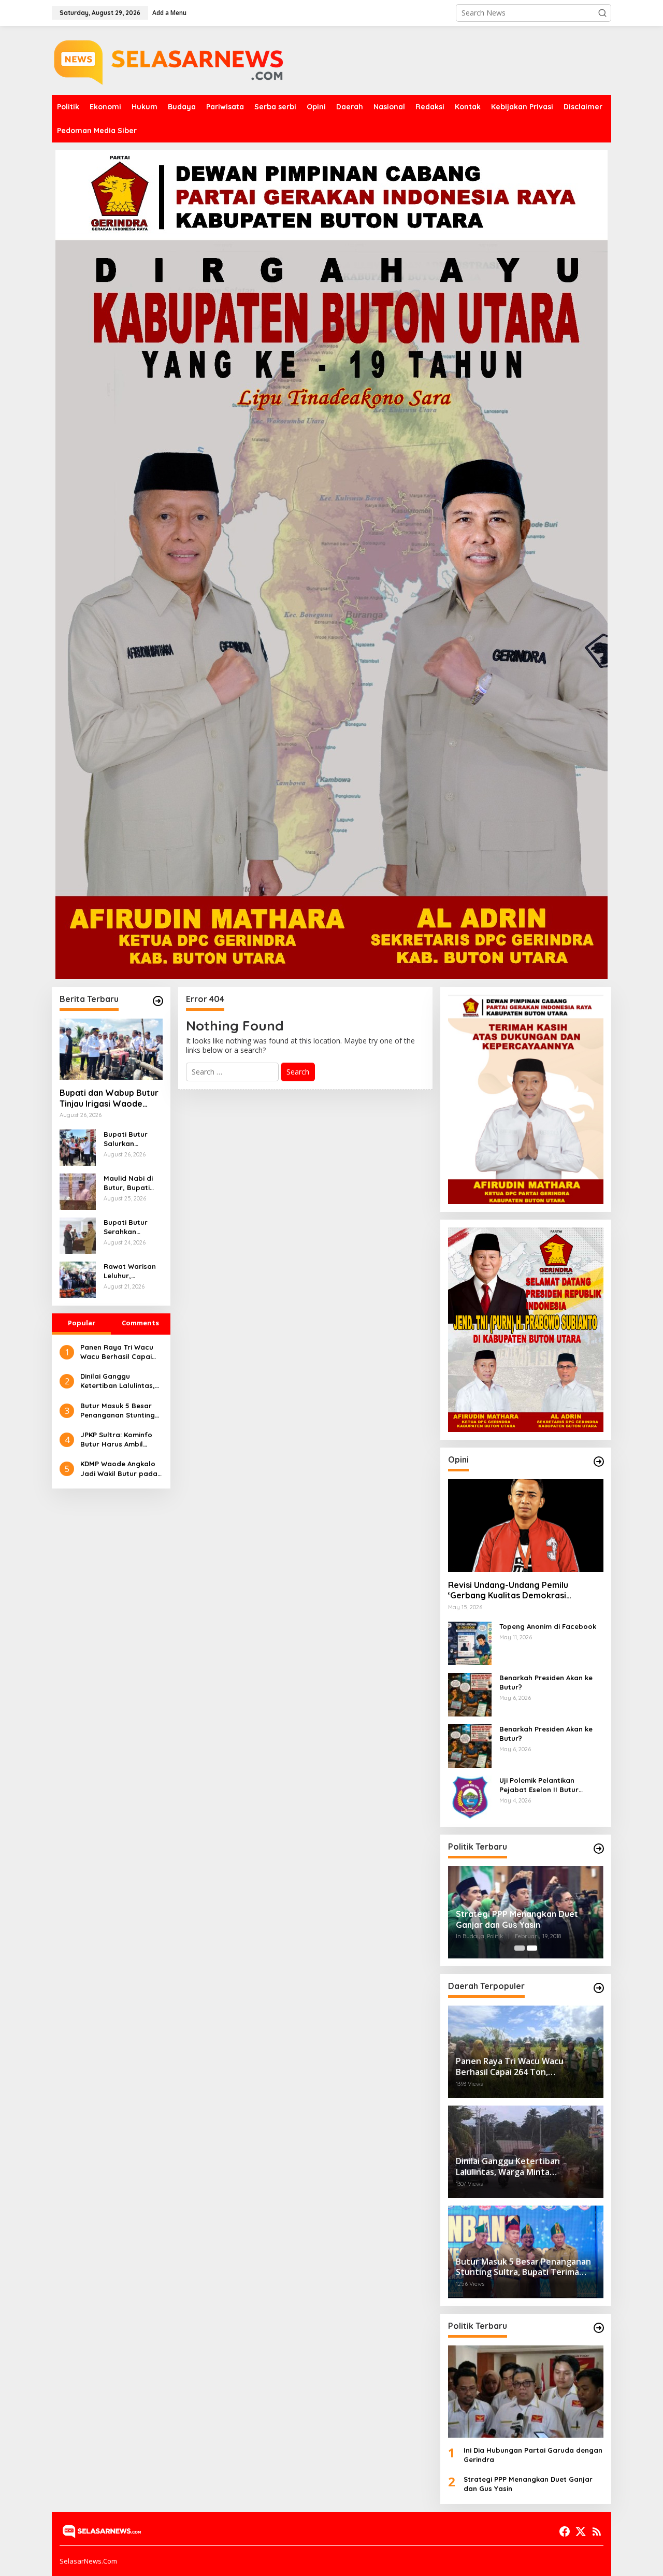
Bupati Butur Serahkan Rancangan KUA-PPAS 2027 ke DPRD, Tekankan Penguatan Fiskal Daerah (133, 1227)
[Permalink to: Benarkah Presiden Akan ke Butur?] (470, 1693)
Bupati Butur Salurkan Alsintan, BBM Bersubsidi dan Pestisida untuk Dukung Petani (130, 1139)
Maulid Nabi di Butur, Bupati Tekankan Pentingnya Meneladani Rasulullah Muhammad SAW (132, 1183)
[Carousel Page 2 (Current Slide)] (532, 1948)
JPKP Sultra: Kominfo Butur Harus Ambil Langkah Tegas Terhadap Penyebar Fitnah (116, 1440)
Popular (82, 1323)
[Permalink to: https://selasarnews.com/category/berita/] (158, 1001)
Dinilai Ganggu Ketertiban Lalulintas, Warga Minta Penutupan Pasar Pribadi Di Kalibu (118, 1381)
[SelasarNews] (171, 59)
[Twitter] (581, 2531)
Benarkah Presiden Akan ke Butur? (546, 1682)
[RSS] (597, 2531)
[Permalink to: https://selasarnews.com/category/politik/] (599, 1849)
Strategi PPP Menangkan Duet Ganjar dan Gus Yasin (517, 1919)
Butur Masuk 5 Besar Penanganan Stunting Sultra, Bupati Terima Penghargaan (118, 1411)
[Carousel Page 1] (520, 1948)
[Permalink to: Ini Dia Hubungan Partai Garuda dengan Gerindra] (526, 2392)
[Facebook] (565, 2531)
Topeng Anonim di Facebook (548, 1626)
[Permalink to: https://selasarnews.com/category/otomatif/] (599, 1462)
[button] (602, 13)
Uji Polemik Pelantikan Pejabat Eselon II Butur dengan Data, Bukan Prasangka (539, 1785)
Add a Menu (169, 13)
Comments (140, 1323)
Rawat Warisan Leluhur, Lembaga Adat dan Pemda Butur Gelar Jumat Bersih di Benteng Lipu (131, 1271)
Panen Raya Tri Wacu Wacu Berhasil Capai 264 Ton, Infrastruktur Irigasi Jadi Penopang (118, 1352)
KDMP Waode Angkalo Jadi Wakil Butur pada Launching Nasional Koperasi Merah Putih (119, 1469)
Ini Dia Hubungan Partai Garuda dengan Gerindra (533, 2455)
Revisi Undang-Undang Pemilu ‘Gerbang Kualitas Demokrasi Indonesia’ (508, 1591)
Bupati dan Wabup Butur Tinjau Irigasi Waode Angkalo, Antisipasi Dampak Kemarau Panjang (109, 1098)
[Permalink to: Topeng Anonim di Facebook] (470, 1642)
